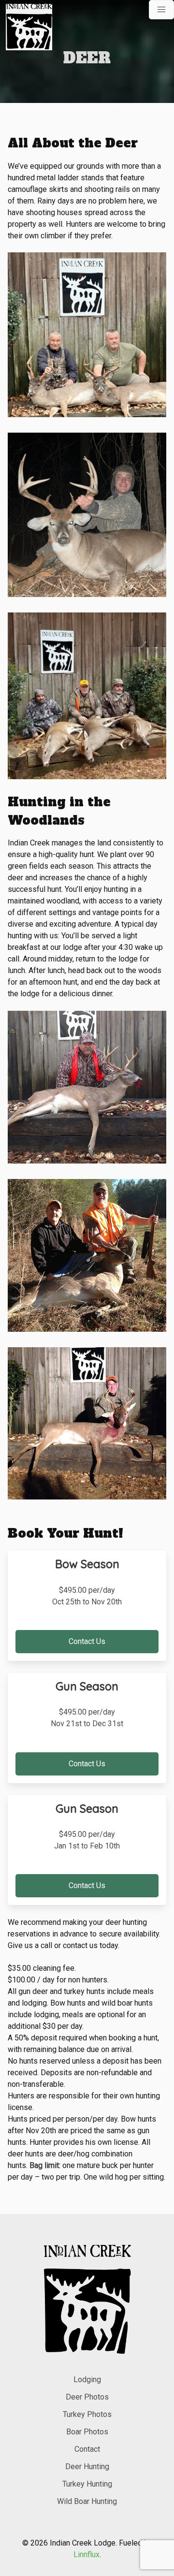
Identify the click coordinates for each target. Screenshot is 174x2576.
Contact (87, 2449)
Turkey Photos (87, 2414)
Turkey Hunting (87, 2484)
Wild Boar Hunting (87, 2501)
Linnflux (87, 2554)
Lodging (87, 2380)
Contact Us (87, 1641)
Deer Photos (87, 2397)
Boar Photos (87, 2432)
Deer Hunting (87, 2467)
